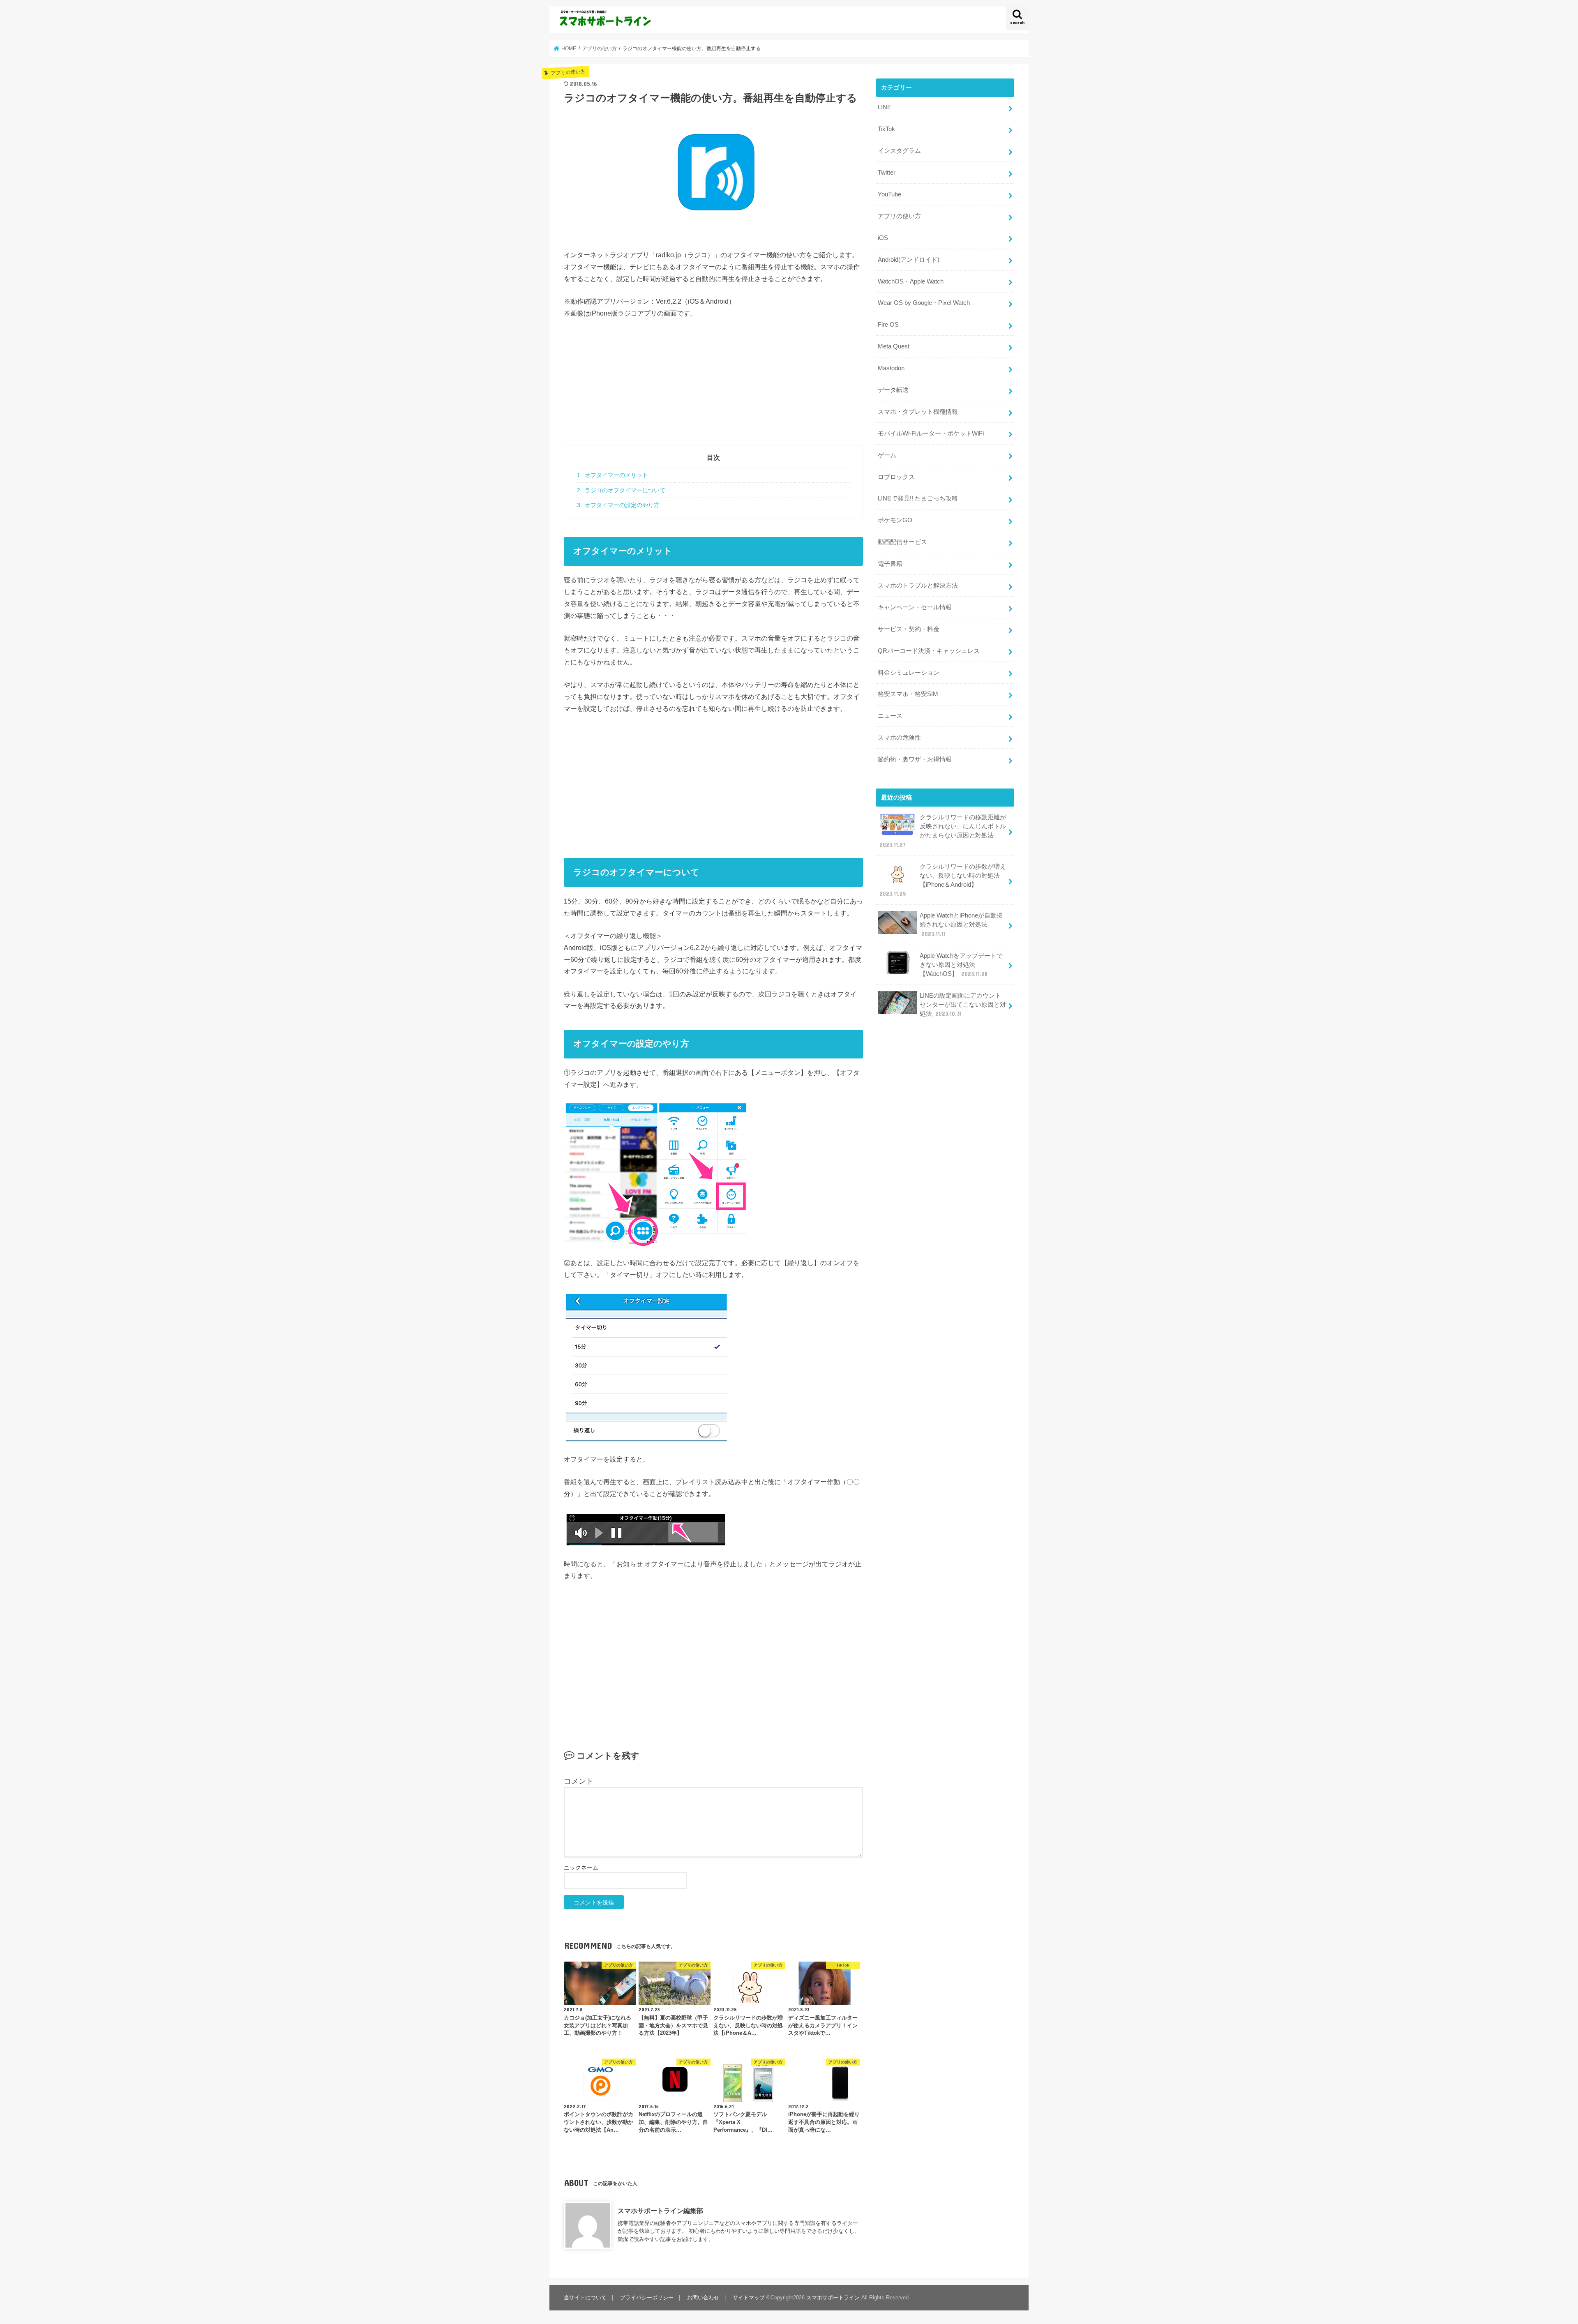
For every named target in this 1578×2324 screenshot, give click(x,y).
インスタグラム (899, 151)
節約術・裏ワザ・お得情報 (915, 759)
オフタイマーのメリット (613, 475)
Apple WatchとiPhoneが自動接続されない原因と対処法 (961, 925)
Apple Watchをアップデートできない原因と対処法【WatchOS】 (961, 965)
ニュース (890, 716)
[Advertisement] (713, 387)
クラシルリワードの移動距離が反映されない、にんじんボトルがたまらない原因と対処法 (943, 831)
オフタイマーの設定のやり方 (618, 505)
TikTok (886, 129)
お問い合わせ (703, 2297)
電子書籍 (890, 564)
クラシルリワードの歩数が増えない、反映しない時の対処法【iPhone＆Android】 (943, 880)
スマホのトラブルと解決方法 (918, 586)
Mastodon (891, 368)
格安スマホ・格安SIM (908, 694)
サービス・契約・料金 (909, 629)
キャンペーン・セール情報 (915, 607)
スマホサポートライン (833, 2297)
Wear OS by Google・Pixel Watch (924, 303)
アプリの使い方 (899, 216)
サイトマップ (749, 2297)
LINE (885, 107)
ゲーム (887, 455)
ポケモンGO (895, 520)
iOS (883, 238)
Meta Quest (894, 346)
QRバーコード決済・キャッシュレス (929, 651)
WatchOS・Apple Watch (911, 281)
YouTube (889, 194)
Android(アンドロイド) (909, 260)
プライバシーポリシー (647, 2297)
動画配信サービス (902, 542)
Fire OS (888, 325)
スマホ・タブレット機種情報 (918, 412)
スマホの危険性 (899, 738)
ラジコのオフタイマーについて (621, 490)
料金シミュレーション (909, 673)
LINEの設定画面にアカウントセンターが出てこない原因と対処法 (963, 1005)
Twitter (887, 173)
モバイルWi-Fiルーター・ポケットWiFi (931, 433)
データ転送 (893, 390)
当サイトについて (585, 2297)
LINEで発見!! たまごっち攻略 (918, 498)
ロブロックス (896, 477)
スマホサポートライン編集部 (660, 2211)
